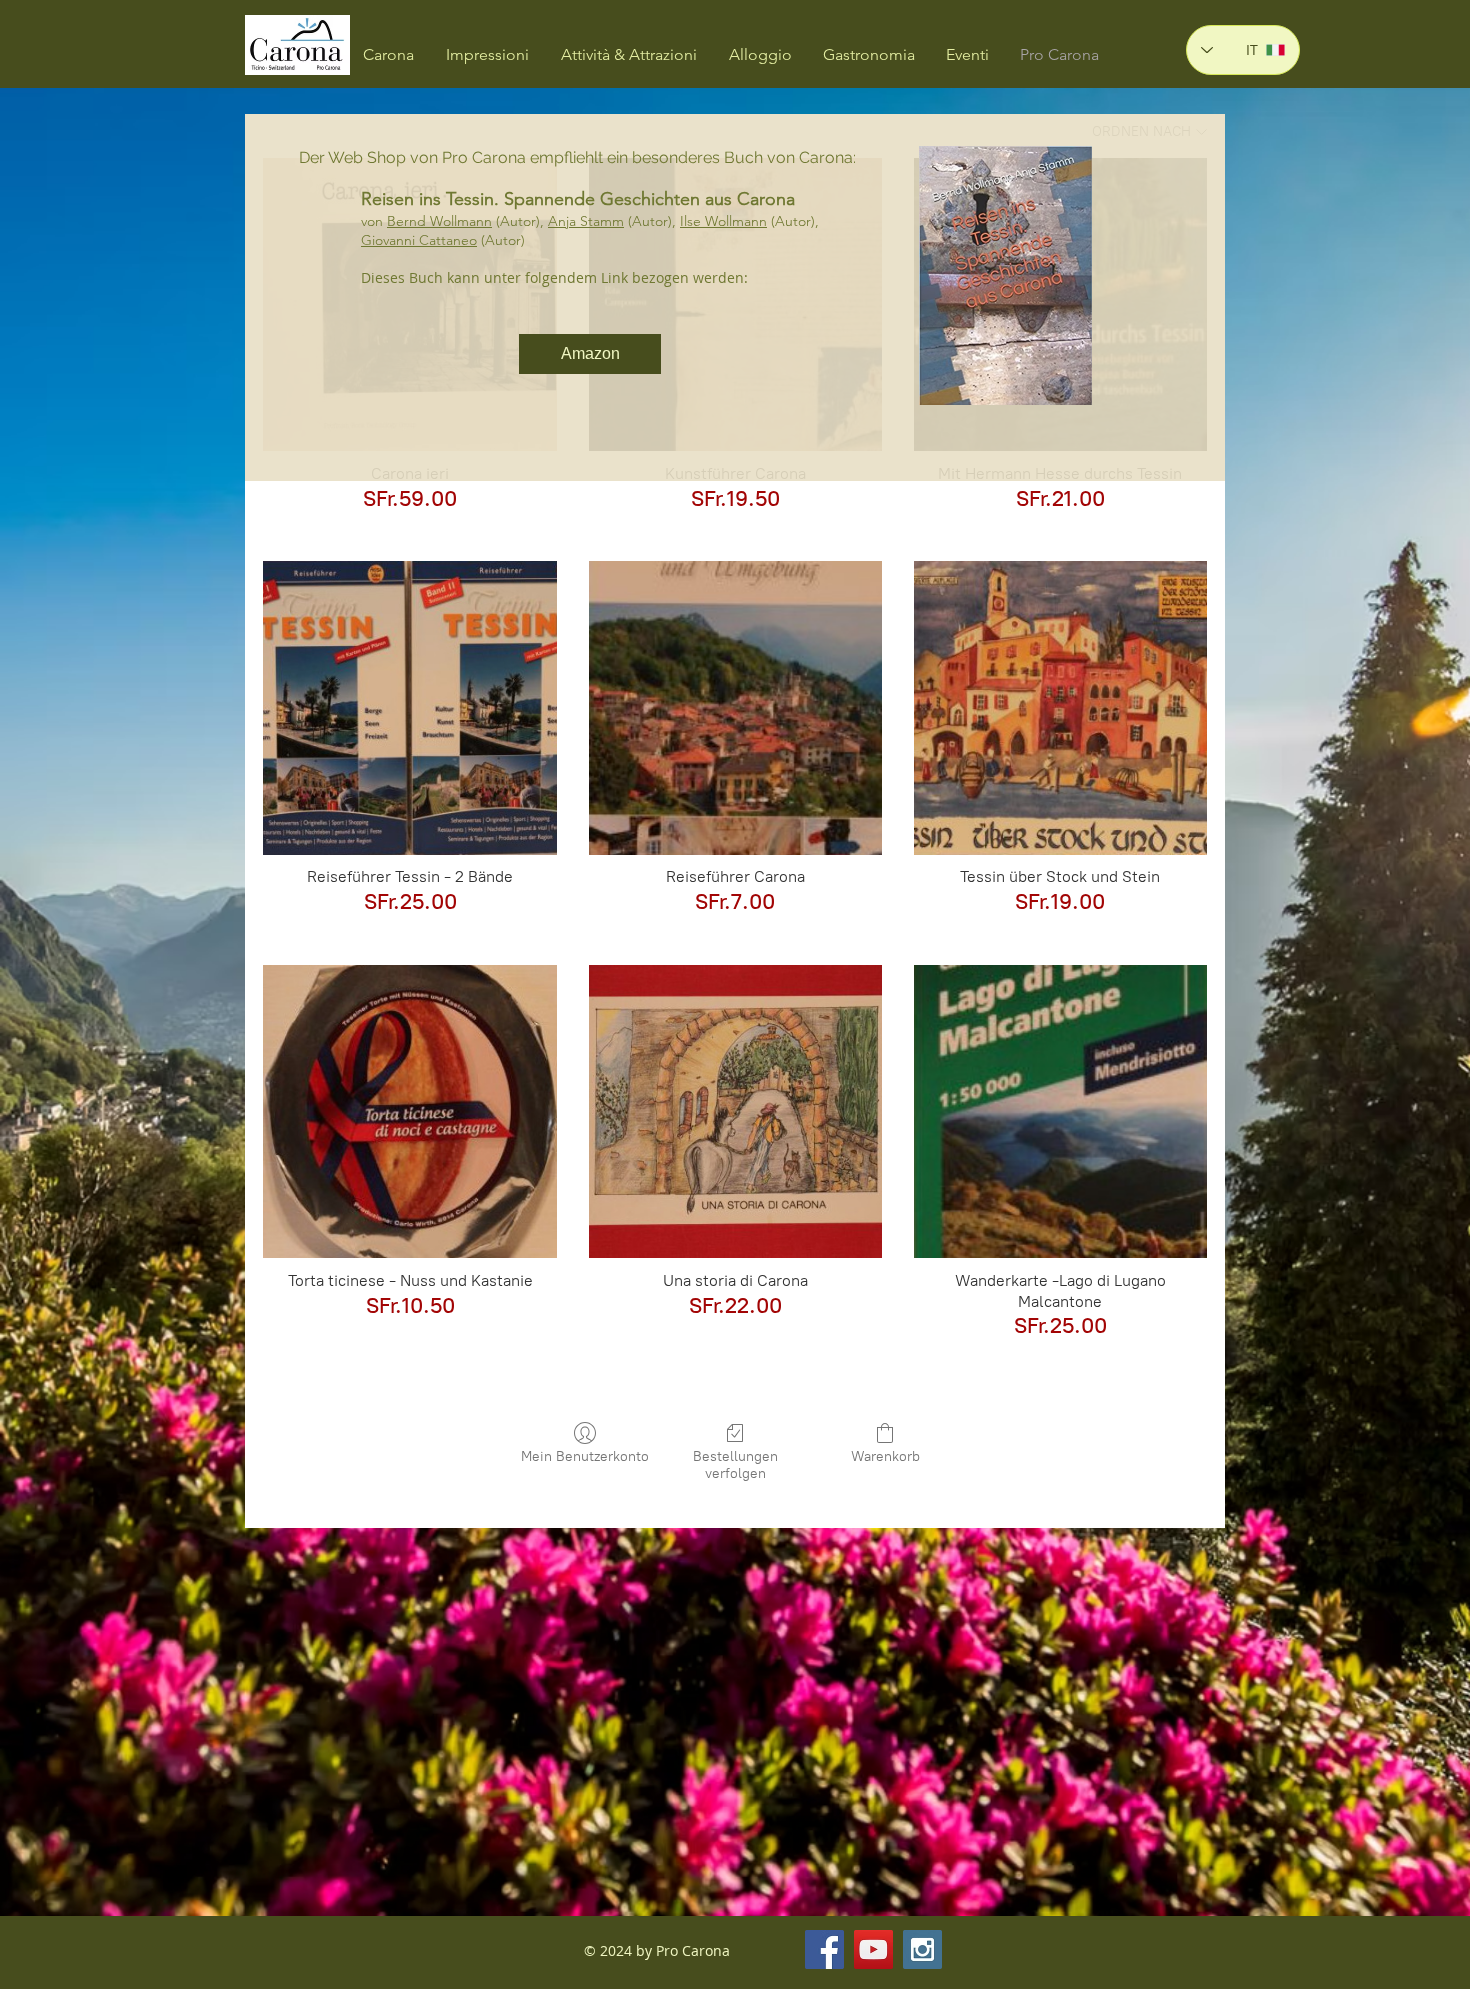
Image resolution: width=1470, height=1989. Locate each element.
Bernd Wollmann (439, 221)
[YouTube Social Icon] (873, 1949)
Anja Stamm (586, 221)
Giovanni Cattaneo (419, 240)
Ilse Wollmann (723, 221)
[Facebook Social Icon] (824, 1949)
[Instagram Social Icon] (922, 1949)
